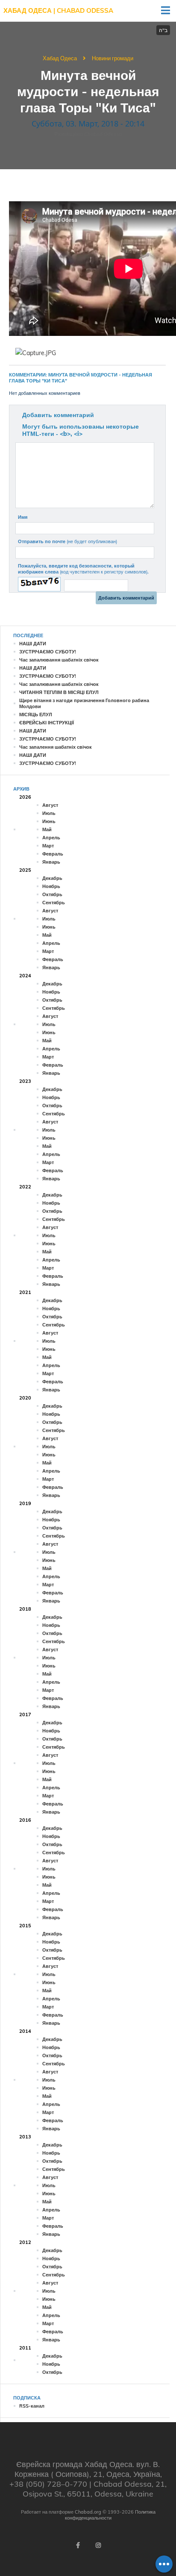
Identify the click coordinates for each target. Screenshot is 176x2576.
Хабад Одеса (60, 58)
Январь (51, 862)
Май (47, 829)
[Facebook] (78, 2545)
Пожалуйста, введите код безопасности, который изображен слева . (83, 569)
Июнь (49, 821)
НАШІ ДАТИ (33, 644)
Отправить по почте (67, 541)
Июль (49, 813)
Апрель (51, 838)
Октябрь (52, 894)
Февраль (53, 854)
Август (50, 805)
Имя (23, 517)
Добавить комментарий (58, 415)
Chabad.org (88, 2512)
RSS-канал (32, 2406)
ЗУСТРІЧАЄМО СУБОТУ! (48, 652)
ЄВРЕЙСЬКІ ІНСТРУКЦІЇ (47, 723)
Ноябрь (51, 886)
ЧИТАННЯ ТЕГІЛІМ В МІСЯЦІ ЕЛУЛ (59, 692)
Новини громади (113, 58)
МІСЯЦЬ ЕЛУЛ (36, 715)
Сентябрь (54, 903)
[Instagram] (98, 2545)
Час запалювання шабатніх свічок (59, 660)
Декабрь (52, 878)
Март (48, 846)
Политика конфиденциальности (110, 2515)
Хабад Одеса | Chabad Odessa (58, 10)
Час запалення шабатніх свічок (56, 747)
